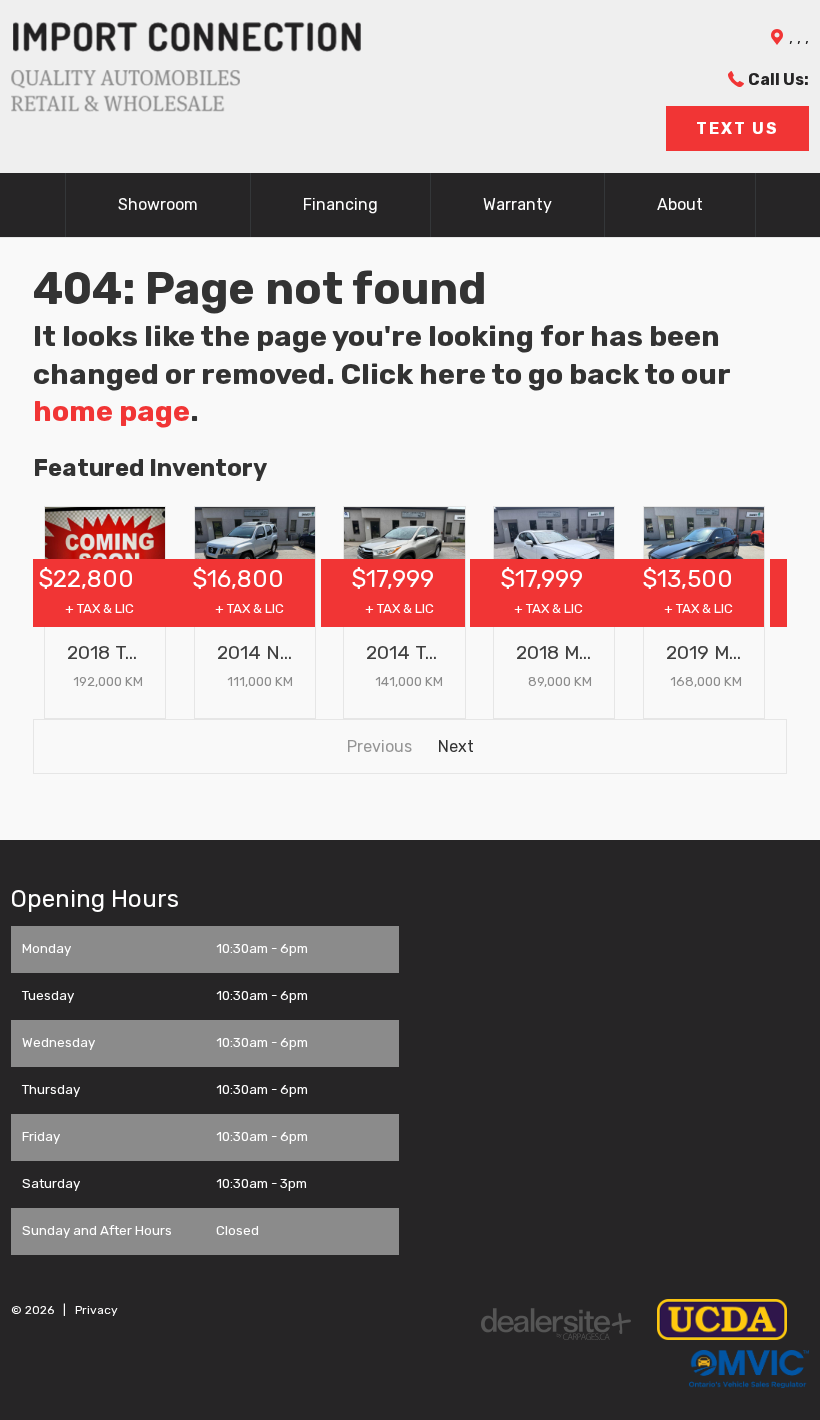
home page (111, 411)
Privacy (96, 1310)
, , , (799, 37)
